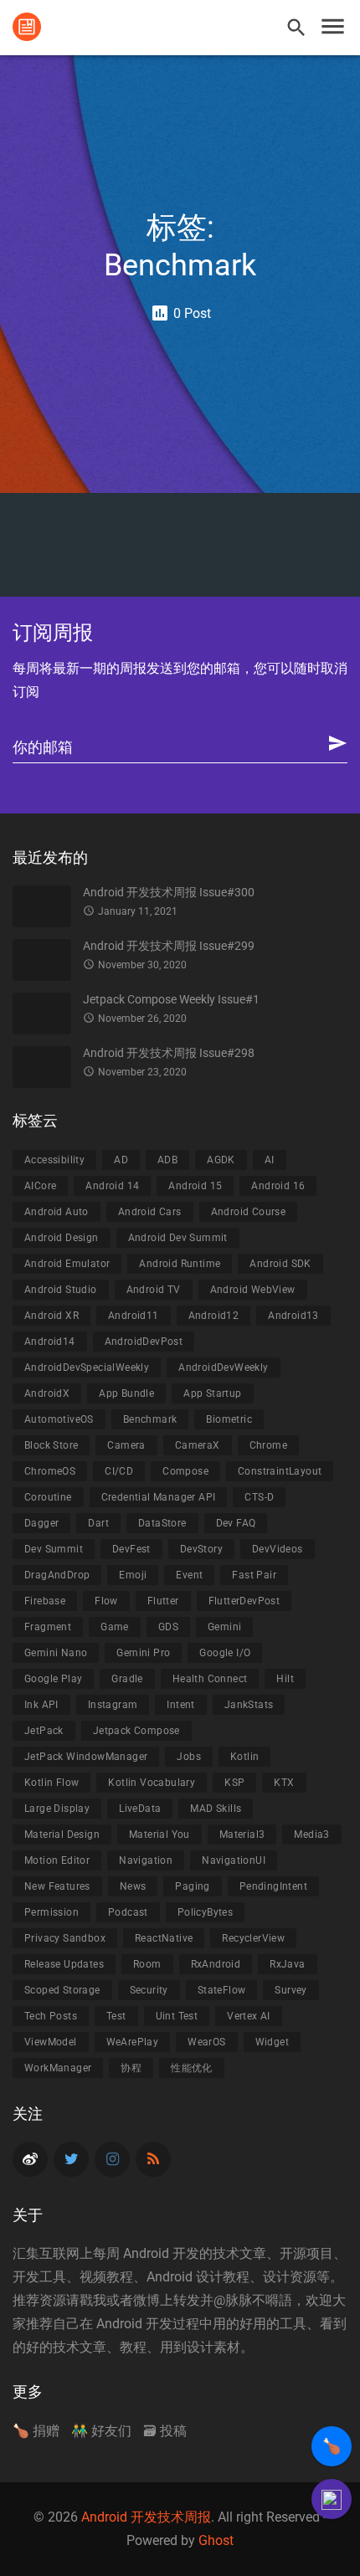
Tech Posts (51, 2016)
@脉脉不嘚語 (253, 2300)
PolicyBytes (205, 1912)
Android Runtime (180, 1264)
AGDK (221, 1160)
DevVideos (278, 1549)
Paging (192, 1886)
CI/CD (119, 1471)
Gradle (127, 1679)
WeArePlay (133, 2042)
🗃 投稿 (165, 2431)
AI (270, 1160)
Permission (51, 1912)
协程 (131, 2068)
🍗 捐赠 (36, 2431)
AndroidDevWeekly (223, 1368)
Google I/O (225, 1653)
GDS (168, 1627)
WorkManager (58, 2068)
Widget (272, 2042)
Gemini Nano (56, 1653)
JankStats (249, 1705)
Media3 (311, 1835)
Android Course (249, 1212)
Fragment (48, 1627)
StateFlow (222, 1990)
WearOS (206, 2042)
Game (115, 1627)
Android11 (134, 1316)
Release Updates (64, 1964)
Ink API (41, 1705)
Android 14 (112, 1186)
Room (147, 1964)
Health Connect (210, 1679)
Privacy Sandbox (65, 1938)
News (133, 1886)
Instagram (113, 1705)
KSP (234, 1783)
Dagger (41, 1523)
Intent (180, 1705)
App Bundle (126, 1393)
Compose (185, 1471)
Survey (291, 1990)
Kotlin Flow (51, 1783)
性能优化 (192, 2068)
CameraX (198, 1445)
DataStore (162, 1523)
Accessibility (54, 1160)
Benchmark (150, 1419)
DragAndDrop (57, 1575)
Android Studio (61, 1290)
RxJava (287, 1964)
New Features (57, 1886)
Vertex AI (249, 2016)
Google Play (53, 1679)
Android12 (214, 1316)
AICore (40, 1186)
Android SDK (280, 1264)
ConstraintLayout (280, 1471)
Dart (98, 1523)
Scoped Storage (62, 1990)
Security (149, 1990)
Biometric (229, 1419)
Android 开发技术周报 (146, 2517)
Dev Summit (54, 1549)
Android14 (50, 1342)
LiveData (140, 1809)
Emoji (133, 1575)
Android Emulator (67, 1264)
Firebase (45, 1601)
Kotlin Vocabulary (152, 1783)
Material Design (62, 1835)
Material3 (242, 1835)
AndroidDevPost (144, 1342)
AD (121, 1160)
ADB (167, 1160)
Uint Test (177, 2016)
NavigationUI (234, 1860)
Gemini (224, 1627)
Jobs (189, 1757)
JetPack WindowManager (86, 1757)
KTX (284, 1783)
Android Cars (150, 1212)
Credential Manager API (159, 1497)
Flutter (163, 1601)
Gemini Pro (143, 1653)
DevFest (131, 1549)
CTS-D (259, 1497)
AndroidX (47, 1393)
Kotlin (244, 1757)
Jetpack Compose (136, 1731)
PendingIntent (273, 1886)
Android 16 (278, 1186)
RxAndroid (216, 1964)
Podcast (128, 1912)
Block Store (51, 1445)
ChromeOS (50, 1471)
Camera (126, 1445)
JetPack (44, 1731)
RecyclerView (253, 1938)
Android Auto (57, 1212)
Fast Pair (254, 1575)
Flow (106, 1601)
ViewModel (51, 2042)
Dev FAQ (236, 1523)
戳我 (93, 2300)
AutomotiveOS (59, 1419)
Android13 (293, 1316)
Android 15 (195, 1186)
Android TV (154, 1290)
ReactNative (164, 1938)
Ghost (216, 2540)
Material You (159, 1835)
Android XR (51, 1316)
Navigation (146, 1860)
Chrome (268, 1445)
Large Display (57, 1809)
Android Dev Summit (178, 1238)
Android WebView (253, 1290)
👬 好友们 (101, 2431)
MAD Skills (216, 1809)
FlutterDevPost (244, 1601)
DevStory (201, 1549)
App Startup (212, 1393)
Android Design (62, 1238)
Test (116, 2016)
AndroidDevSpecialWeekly (87, 1368)
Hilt (285, 1679)
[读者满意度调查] (332, 2499)
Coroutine (48, 1497)
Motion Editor (57, 1860)
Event (189, 1575)
